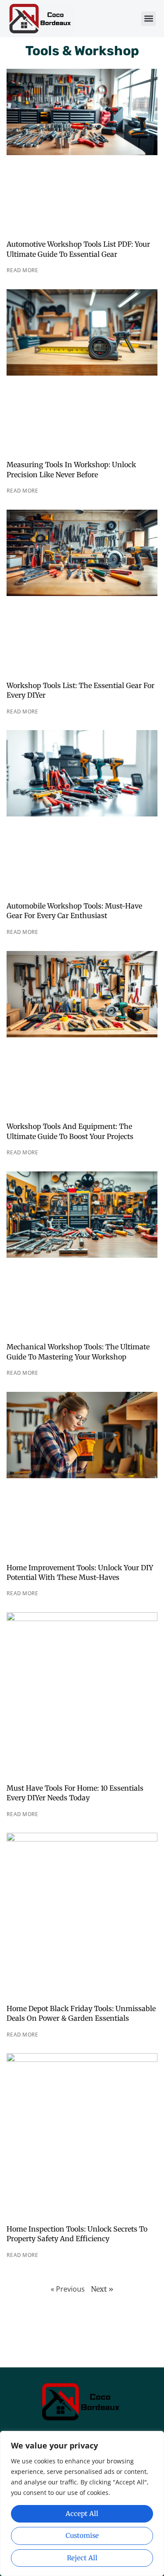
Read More (23, 270)
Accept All (82, 2514)
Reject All (82, 2558)
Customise (82, 2535)
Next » (102, 2289)
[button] (148, 19)
